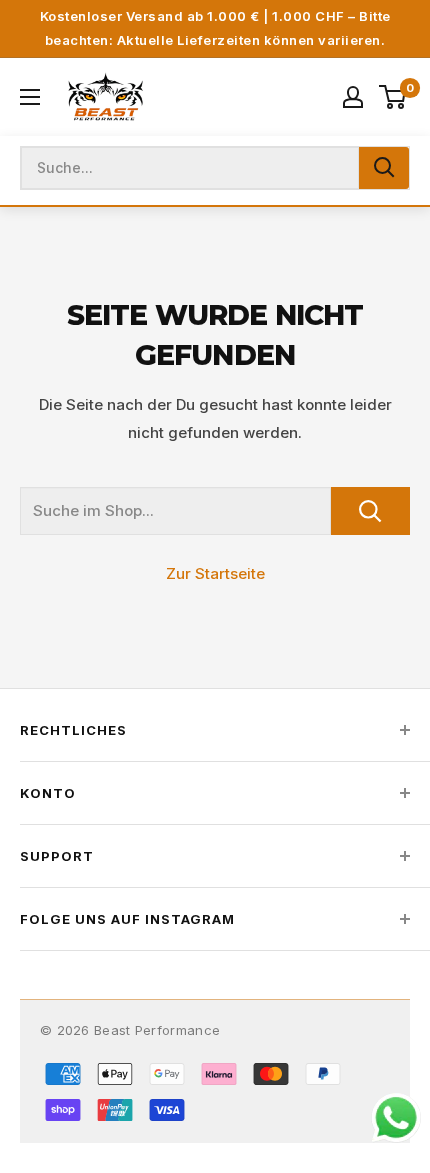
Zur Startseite (215, 573)
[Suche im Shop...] (370, 511)
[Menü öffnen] (30, 97)
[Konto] (353, 97)
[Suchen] (384, 168)
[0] (393, 97)
